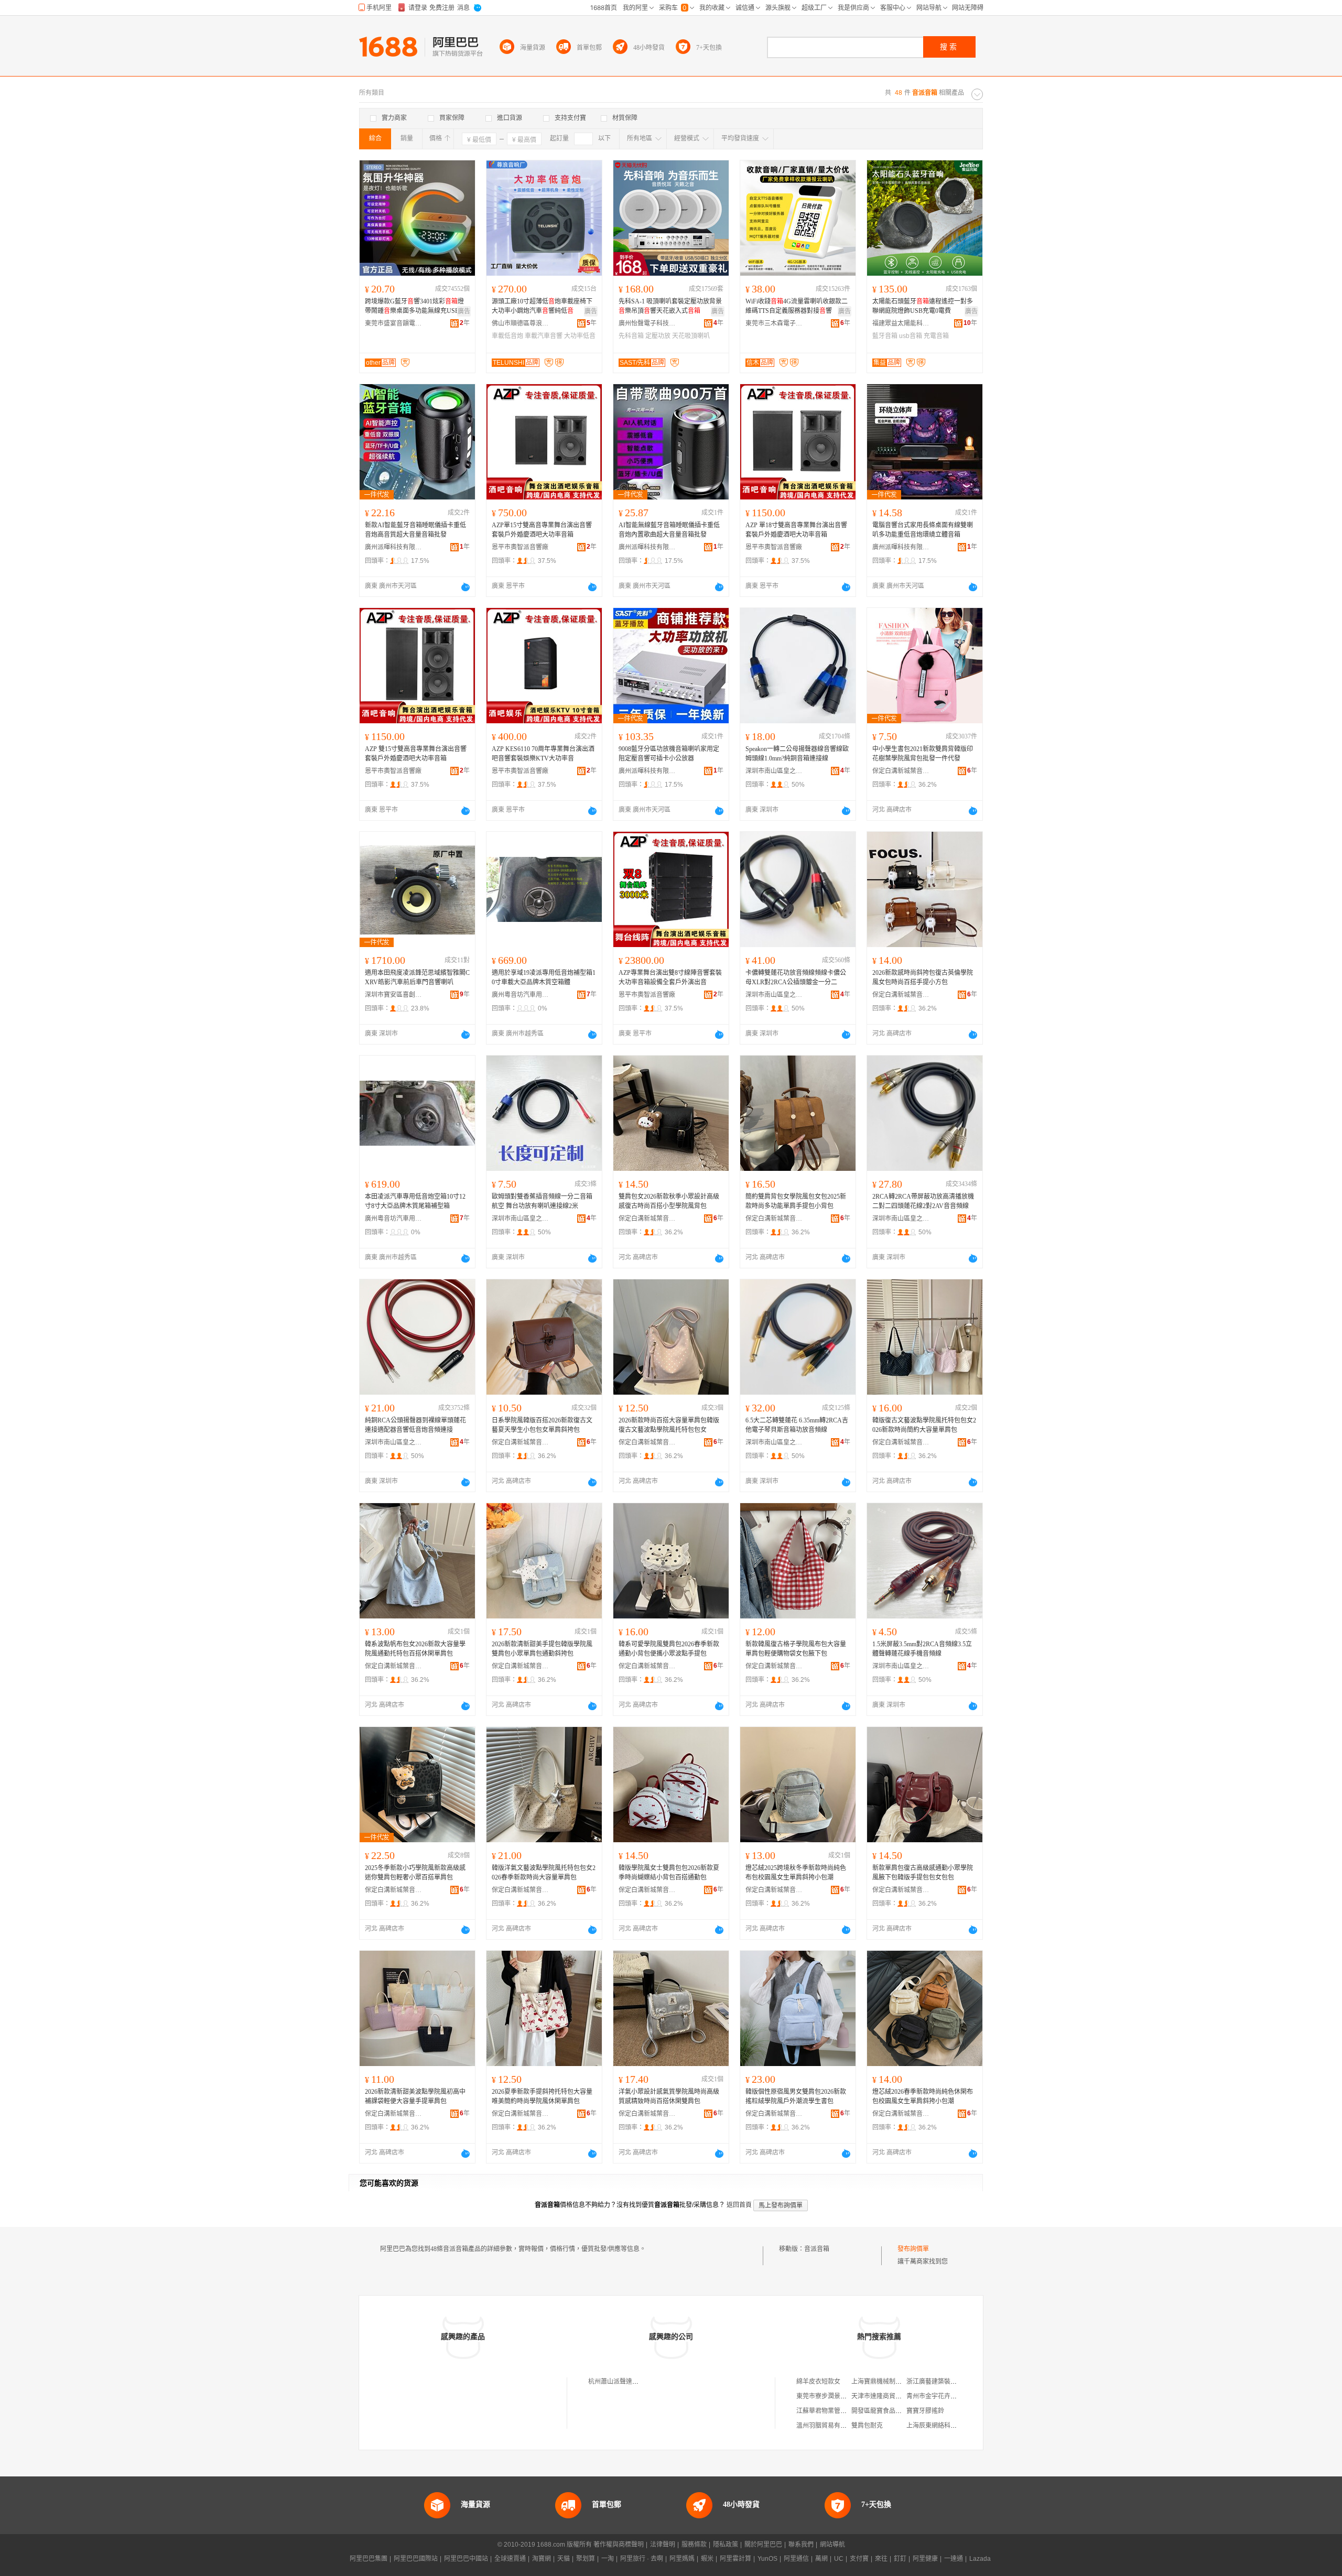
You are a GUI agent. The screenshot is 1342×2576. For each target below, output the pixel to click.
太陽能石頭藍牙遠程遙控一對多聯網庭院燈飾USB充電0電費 (923, 306)
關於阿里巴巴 (763, 2545)
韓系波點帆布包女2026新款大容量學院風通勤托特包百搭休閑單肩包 (415, 1649)
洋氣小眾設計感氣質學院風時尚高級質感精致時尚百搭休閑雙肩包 (669, 2096)
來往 (881, 2559)
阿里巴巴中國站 (466, 2559)
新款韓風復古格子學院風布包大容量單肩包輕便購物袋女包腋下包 (796, 1649)
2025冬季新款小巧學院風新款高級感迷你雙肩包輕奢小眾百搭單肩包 (415, 1873)
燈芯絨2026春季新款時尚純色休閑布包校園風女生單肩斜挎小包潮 (923, 2096)
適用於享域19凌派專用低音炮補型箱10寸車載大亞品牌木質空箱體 (544, 977)
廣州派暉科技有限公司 (394, 547)
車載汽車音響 (544, 336)
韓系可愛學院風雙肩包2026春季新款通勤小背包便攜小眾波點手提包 (669, 1649)
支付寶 (859, 2559)
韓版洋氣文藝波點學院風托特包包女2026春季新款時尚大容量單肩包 (544, 1873)
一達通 (954, 2559)
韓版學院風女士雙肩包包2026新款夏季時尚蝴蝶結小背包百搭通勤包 (669, 1873)
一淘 (608, 2559)
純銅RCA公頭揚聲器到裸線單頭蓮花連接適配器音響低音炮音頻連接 (415, 1425)
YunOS (767, 2559)
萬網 (821, 2559)
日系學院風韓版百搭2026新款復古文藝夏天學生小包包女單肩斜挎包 (542, 1425)
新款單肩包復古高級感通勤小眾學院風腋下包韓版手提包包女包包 (923, 1873)
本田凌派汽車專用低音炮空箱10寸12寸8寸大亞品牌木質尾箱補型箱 (415, 1201)
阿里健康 (925, 2559)
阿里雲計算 (735, 2559)
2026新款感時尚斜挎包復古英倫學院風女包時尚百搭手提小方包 (923, 977)
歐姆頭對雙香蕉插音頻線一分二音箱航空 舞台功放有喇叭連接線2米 (542, 1201)
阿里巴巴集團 (369, 2559)
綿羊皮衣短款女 (818, 2382)
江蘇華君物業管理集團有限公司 (840, 2411)
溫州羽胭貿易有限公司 (828, 2426)
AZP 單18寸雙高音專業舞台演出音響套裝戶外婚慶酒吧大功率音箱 (796, 530)
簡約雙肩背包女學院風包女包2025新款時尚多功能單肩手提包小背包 (796, 1201)
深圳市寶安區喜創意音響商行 (394, 995)
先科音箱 (631, 336)
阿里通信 (796, 2559)
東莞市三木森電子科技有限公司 (774, 323)
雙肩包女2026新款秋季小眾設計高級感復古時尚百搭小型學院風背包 (669, 1201)
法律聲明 (663, 2545)
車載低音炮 (507, 336)
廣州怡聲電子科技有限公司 (647, 323)
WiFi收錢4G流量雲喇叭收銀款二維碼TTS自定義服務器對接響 (797, 306)
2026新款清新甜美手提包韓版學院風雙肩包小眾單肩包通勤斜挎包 (542, 1649)
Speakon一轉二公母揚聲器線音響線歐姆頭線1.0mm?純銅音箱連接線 (797, 754)
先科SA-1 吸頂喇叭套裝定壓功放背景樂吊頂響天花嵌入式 (670, 306)
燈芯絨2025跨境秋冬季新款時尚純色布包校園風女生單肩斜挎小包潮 (796, 1873)
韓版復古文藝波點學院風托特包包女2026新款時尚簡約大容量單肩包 (924, 1425)
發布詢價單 (913, 2249)
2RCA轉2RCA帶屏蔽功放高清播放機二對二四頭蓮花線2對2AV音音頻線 (923, 1201)
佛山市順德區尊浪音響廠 (521, 323)
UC (839, 2559)
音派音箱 (817, 2249)
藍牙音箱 (885, 336)
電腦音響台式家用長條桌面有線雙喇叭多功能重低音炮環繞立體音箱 (923, 530)
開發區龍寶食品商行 (880, 2411)
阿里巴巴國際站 (416, 2559)
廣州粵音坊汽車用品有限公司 (521, 995)
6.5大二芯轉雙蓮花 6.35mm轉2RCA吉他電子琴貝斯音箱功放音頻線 (797, 1425)
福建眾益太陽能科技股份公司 (901, 323)
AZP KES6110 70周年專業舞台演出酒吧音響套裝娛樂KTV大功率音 (543, 754)
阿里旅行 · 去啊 (642, 2559)
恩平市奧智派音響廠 (520, 547)
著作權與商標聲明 (619, 2545)
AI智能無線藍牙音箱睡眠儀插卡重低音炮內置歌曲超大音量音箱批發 (669, 530)
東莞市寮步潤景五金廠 (828, 2396)
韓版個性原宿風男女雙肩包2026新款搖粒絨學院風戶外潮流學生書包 (796, 2096)
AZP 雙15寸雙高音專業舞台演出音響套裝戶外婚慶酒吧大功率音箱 (416, 754)
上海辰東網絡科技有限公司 (944, 2426)
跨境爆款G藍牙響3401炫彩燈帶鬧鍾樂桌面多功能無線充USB (414, 306)
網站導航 (832, 2545)
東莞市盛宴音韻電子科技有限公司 (394, 323)
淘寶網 (542, 2559)
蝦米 (707, 2559)
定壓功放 (658, 336)
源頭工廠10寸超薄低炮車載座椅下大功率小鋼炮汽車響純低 (542, 306)
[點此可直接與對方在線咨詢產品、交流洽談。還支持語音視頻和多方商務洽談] (466, 587)
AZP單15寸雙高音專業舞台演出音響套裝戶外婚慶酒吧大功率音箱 (542, 530)
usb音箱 (911, 336)
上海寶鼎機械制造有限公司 (889, 2382)
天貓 (564, 2559)
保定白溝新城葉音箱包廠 (901, 771)
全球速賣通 (510, 2559)
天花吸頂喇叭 (691, 336)
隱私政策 (726, 2545)
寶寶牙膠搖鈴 (925, 2411)
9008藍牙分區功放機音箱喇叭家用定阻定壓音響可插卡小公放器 (669, 754)
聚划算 (586, 2559)
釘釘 (900, 2559)
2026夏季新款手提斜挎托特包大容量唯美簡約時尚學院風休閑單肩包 (542, 2096)
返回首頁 (739, 2205)
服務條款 (694, 2545)
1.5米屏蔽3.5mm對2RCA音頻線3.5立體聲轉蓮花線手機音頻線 (922, 1649)
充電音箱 (936, 336)
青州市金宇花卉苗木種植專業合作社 (957, 2396)
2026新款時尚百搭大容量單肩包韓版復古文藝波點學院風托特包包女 (669, 1425)
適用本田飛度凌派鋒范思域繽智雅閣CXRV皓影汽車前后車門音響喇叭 (417, 977)
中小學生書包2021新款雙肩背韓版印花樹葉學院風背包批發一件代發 (923, 754)
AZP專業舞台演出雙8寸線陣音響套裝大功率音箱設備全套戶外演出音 (670, 977)
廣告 (464, 311)
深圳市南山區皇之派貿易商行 (774, 771)
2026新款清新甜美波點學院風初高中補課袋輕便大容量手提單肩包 (415, 2096)
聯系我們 (801, 2545)
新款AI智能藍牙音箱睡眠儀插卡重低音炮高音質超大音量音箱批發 (415, 530)
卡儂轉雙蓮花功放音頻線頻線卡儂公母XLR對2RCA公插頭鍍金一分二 (796, 977)
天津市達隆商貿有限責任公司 (892, 2396)
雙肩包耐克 (867, 2426)
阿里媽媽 (682, 2559)
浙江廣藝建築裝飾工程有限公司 (950, 2382)
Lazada (980, 2559)
